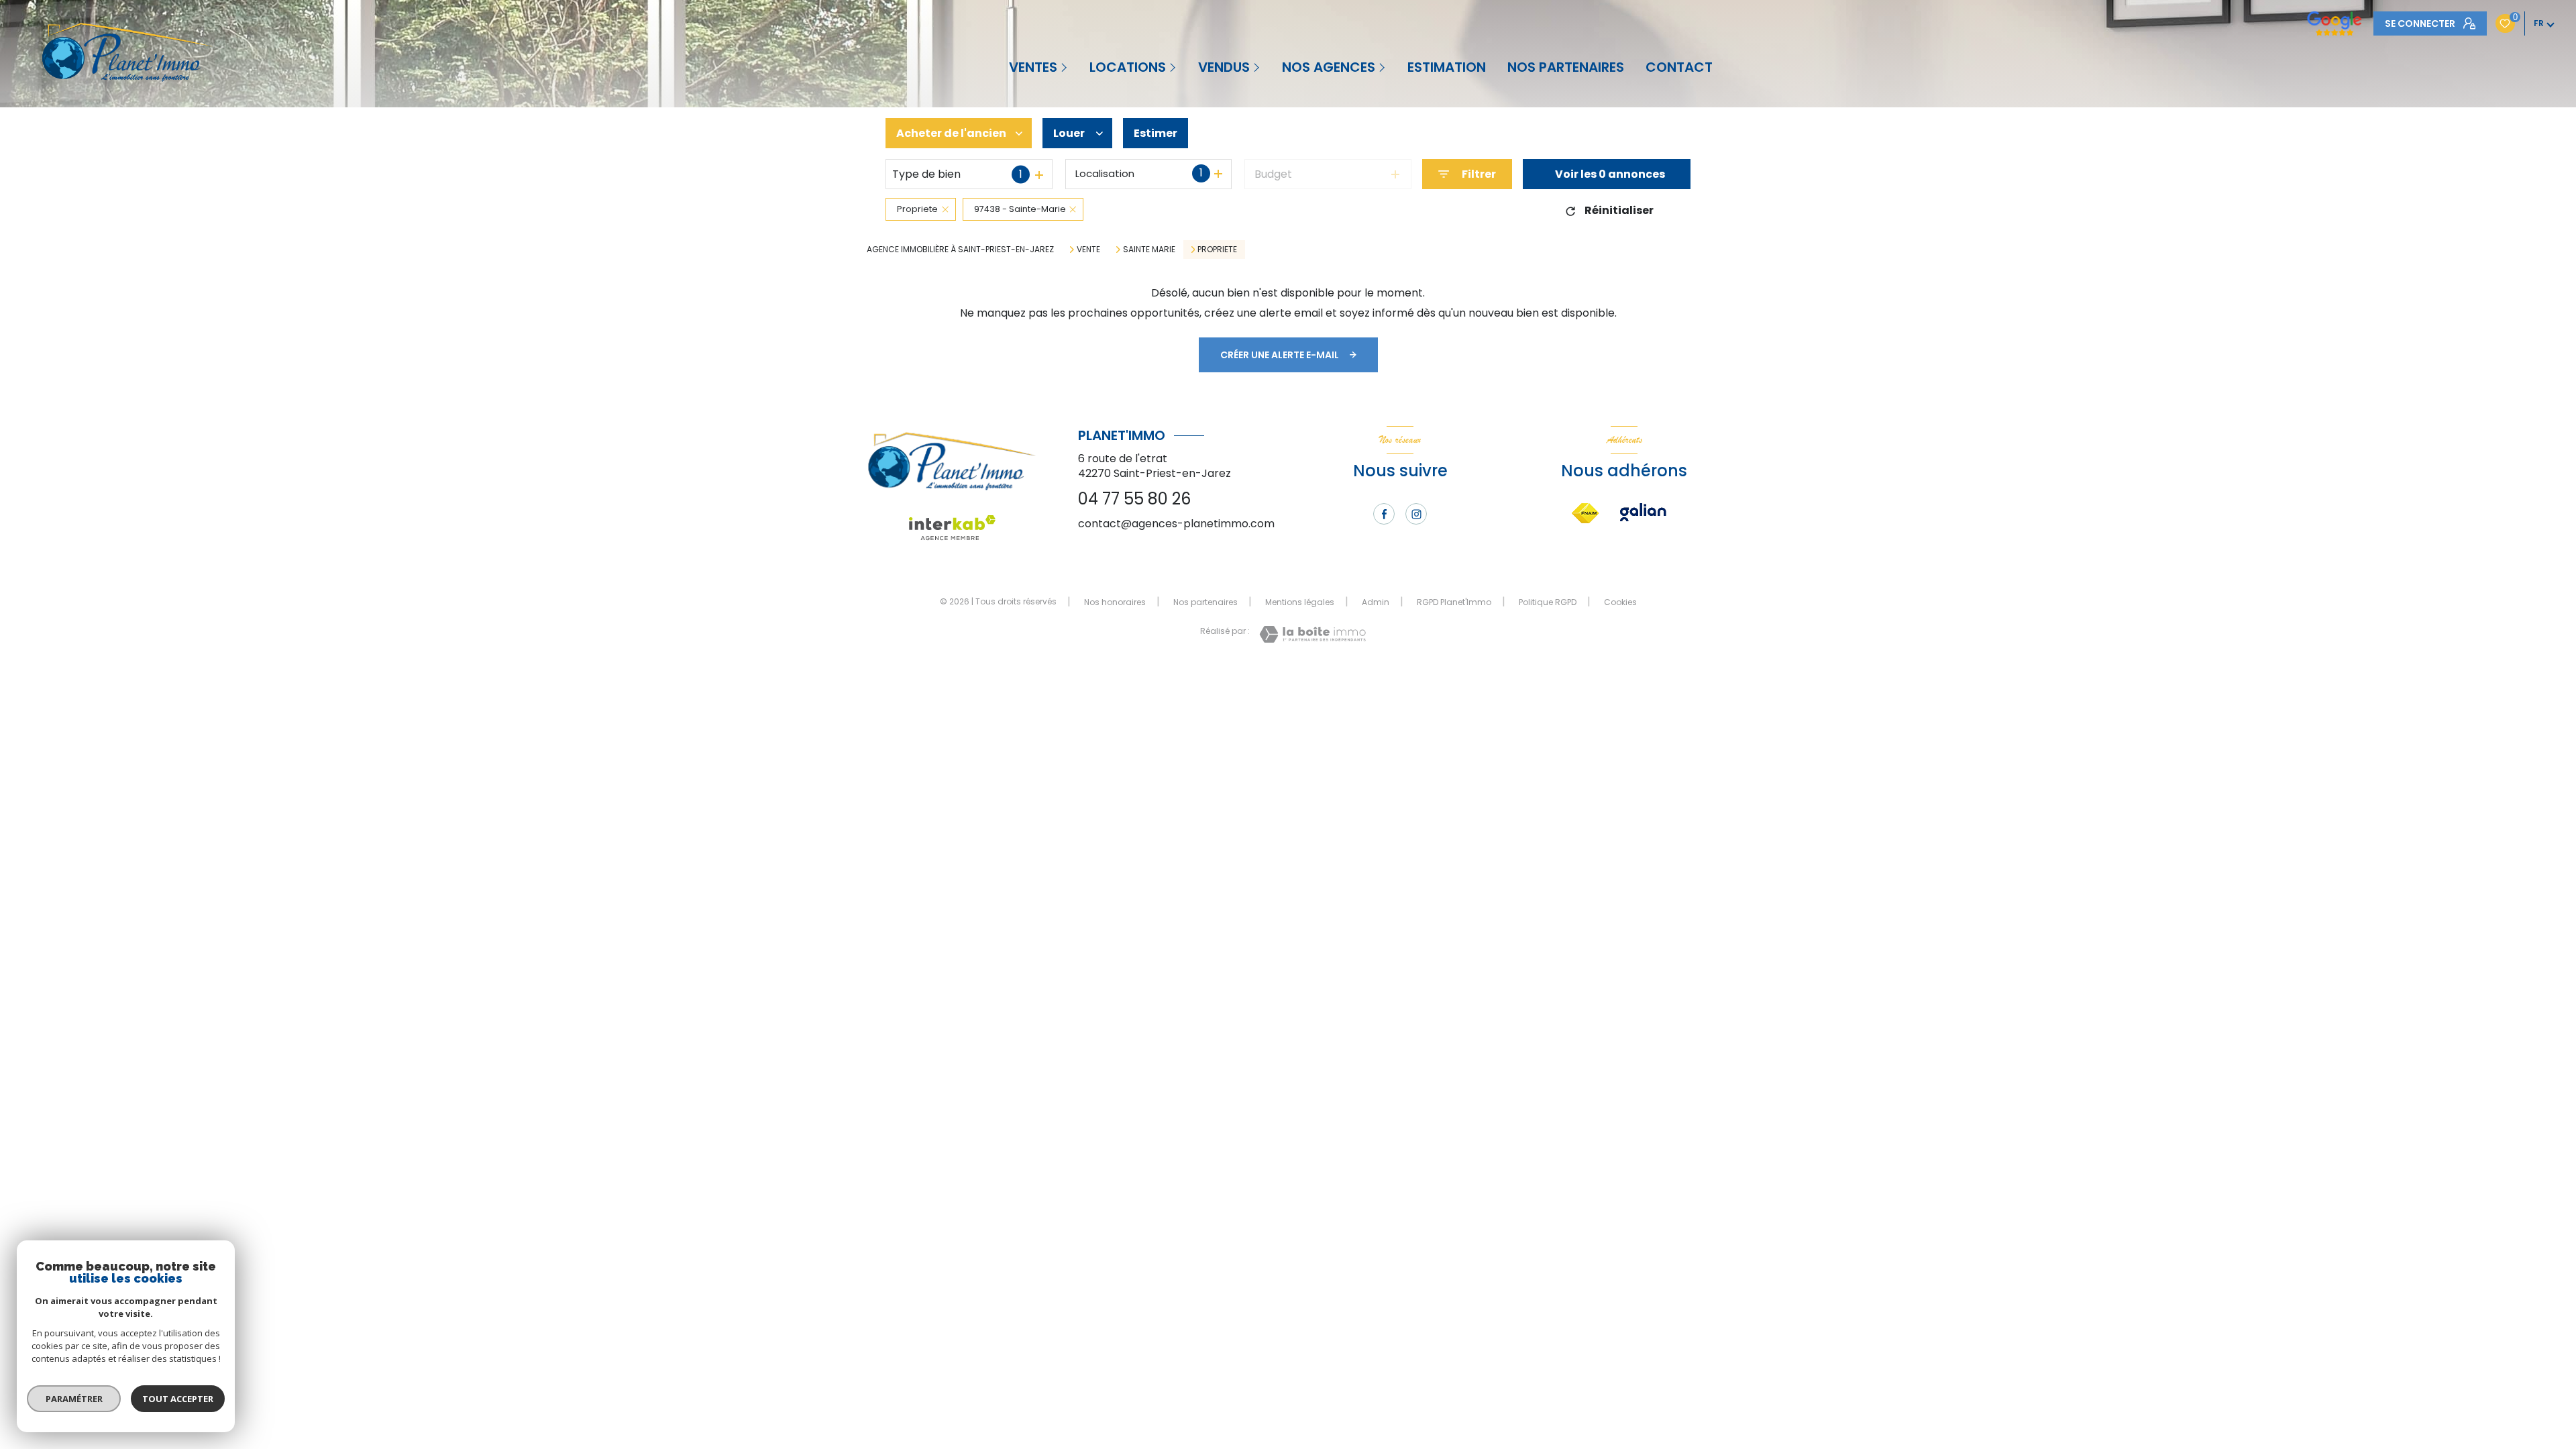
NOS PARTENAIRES (1566, 67)
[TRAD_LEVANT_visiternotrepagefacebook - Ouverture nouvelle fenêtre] (1384, 514)
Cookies (1620, 602)
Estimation (1447, 67)
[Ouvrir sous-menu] (1065, 67)
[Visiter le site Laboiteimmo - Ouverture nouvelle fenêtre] (1312, 634)
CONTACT (1679, 67)
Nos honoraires (1115, 602)
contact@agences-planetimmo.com (1176, 524)
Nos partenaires (1205, 602)
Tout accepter (178, 1399)
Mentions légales (1300, 602)
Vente (1088, 250)
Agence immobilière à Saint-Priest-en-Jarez (960, 249)
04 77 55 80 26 (1134, 499)
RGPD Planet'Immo (1454, 602)
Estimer (1156, 133)
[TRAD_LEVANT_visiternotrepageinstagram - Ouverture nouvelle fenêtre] (1416, 514)
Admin (1376, 602)
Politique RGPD (1548, 602)
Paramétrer (74, 1399)
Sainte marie (1149, 250)
